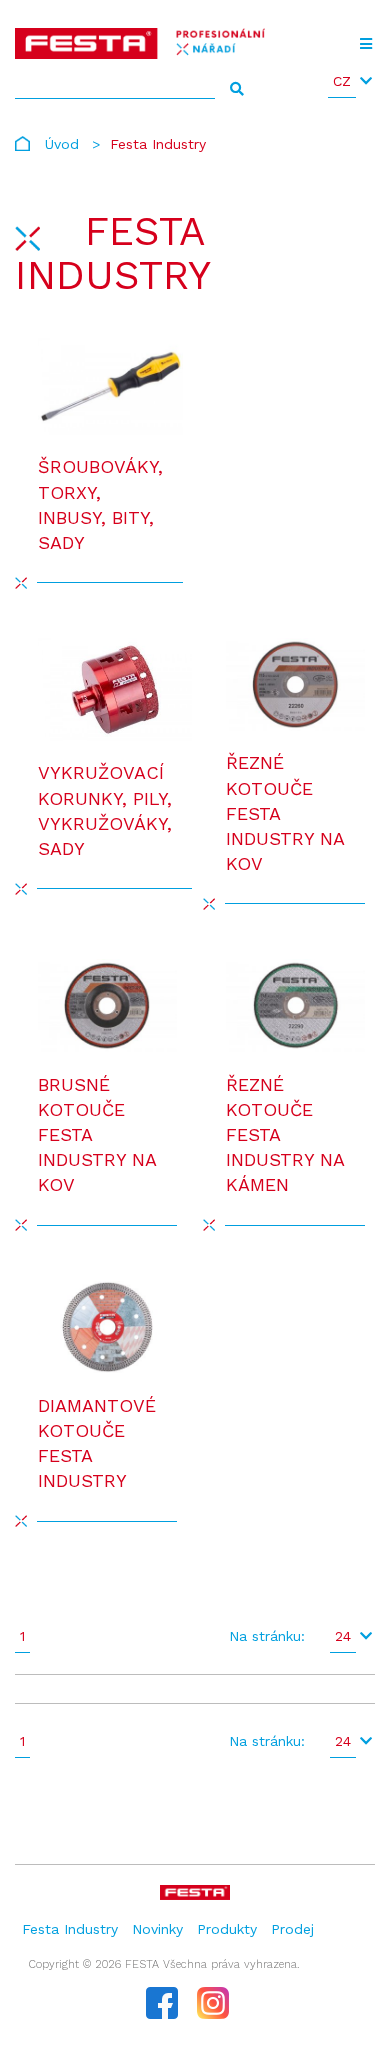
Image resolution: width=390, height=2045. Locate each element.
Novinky (157, 1929)
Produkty (227, 1929)
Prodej (292, 1929)
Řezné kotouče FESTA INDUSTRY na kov (285, 813)
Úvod (62, 144)
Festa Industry (70, 1929)
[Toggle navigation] (365, 44)
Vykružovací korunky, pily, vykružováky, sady (105, 810)
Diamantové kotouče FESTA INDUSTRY (97, 1443)
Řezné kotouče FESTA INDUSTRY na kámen (285, 1135)
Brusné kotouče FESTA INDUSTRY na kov (97, 1135)
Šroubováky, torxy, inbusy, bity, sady (100, 504)
